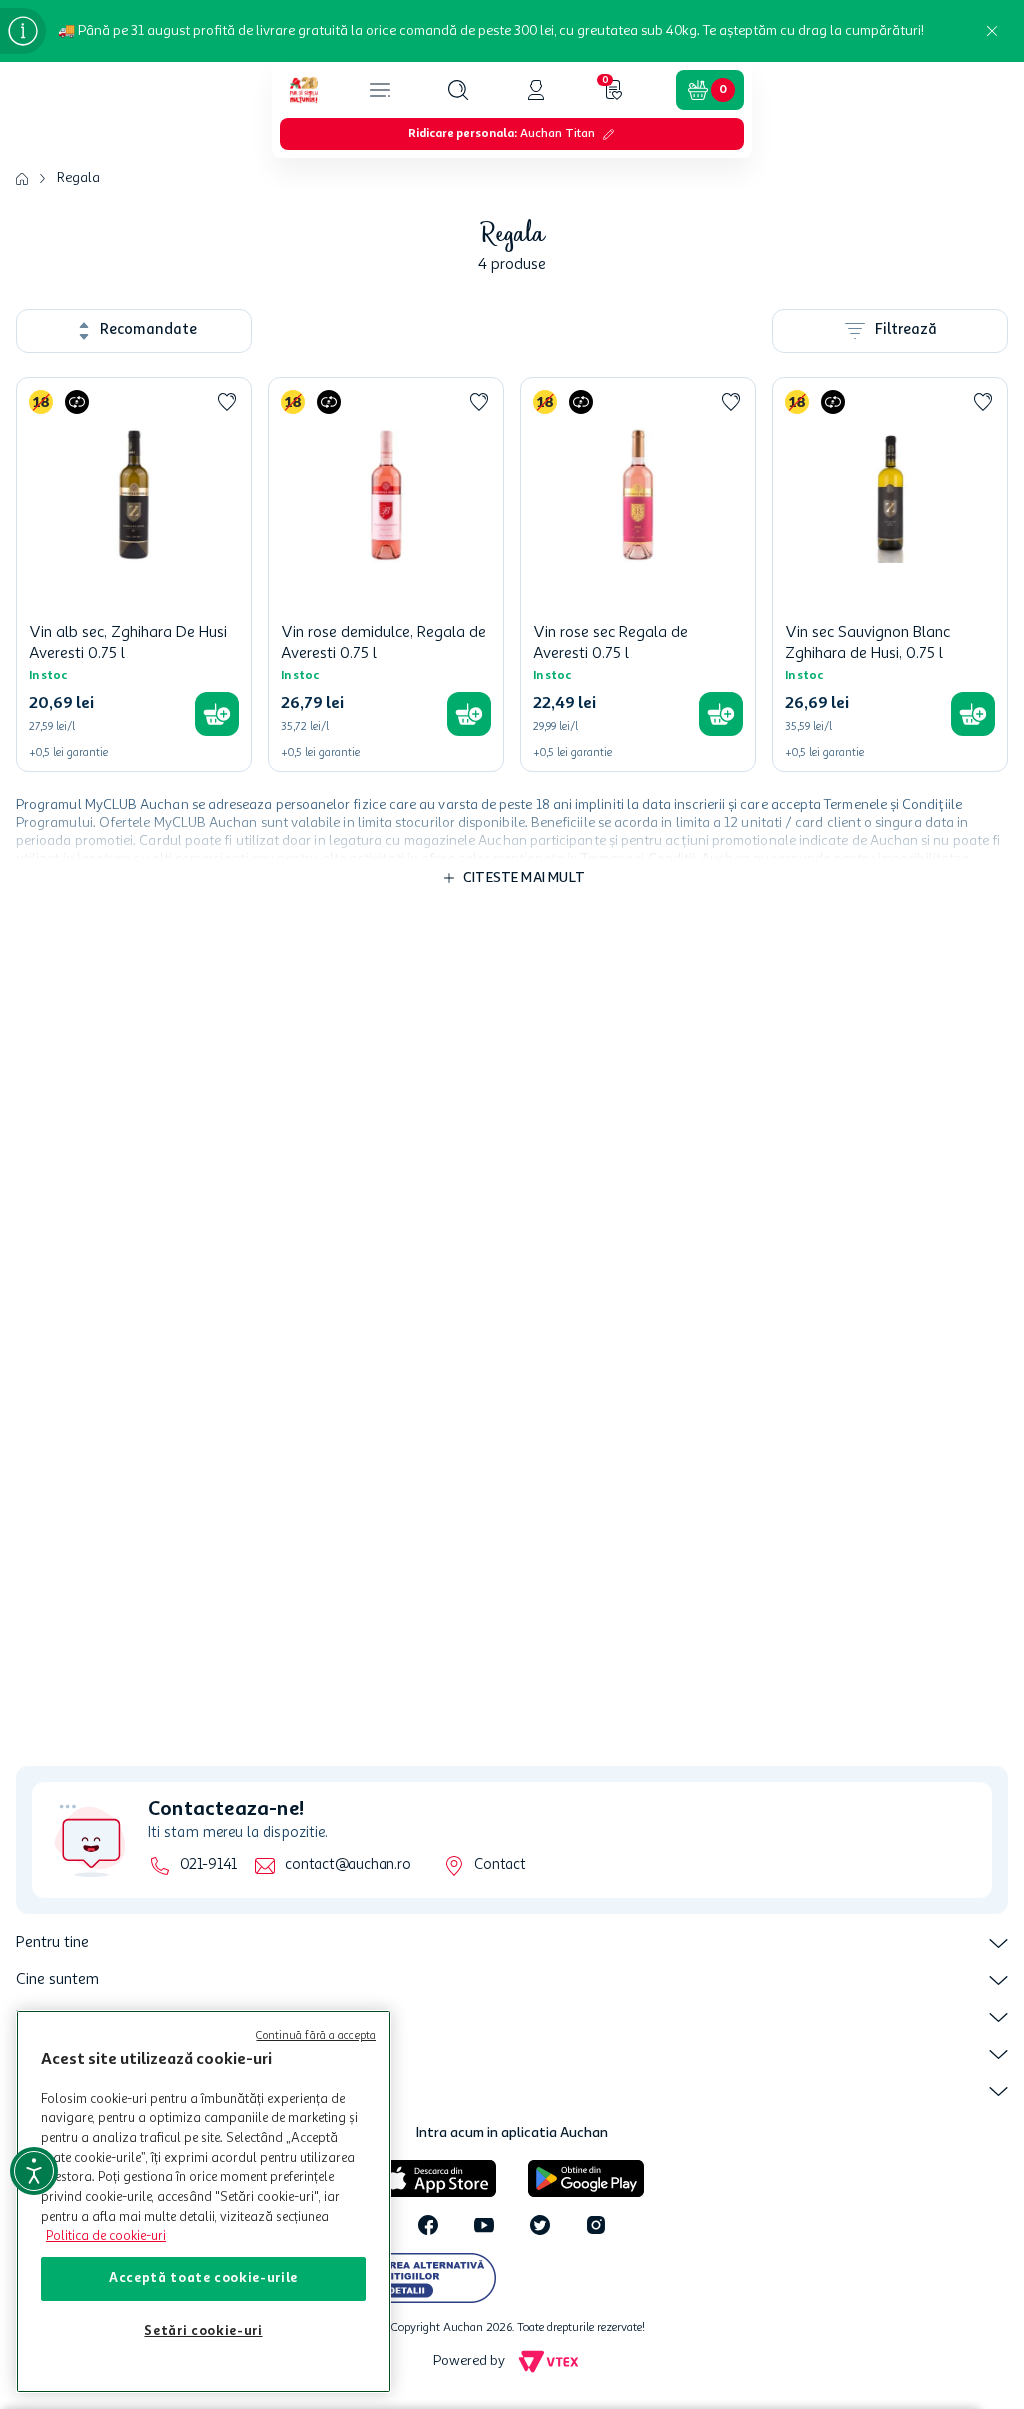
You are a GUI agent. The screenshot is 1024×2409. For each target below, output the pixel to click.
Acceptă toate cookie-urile (203, 2278)
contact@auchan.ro (347, 1865)
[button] (458, 90)
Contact (499, 1865)
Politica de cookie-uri (106, 2236)
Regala (78, 178)
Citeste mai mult (524, 878)
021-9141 (208, 1865)
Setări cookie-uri (203, 2331)
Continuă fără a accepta (316, 2036)
